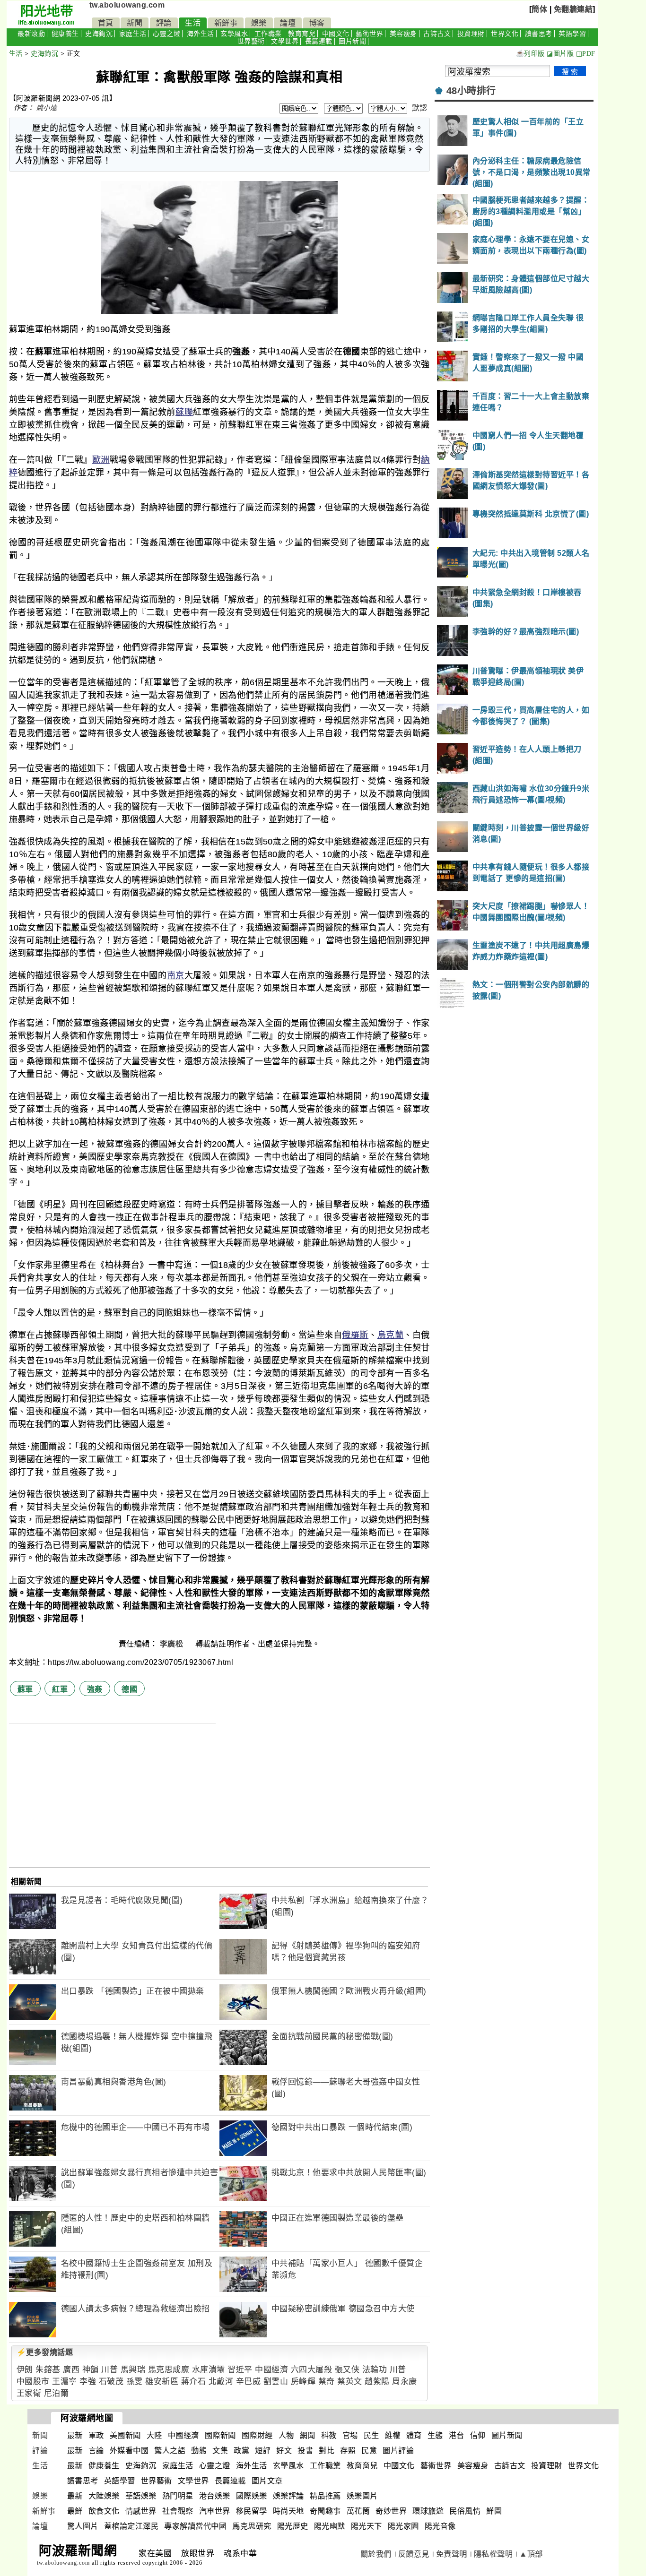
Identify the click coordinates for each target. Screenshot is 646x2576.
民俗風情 (465, 2511)
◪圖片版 (560, 54)
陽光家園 (403, 2526)
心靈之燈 (166, 34)
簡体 (539, 9)
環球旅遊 (428, 2511)
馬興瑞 (133, 2370)
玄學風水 (234, 34)
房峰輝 (303, 2382)
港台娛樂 (215, 2496)
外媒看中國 (129, 2451)
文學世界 (285, 41)
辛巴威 (249, 2382)
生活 (193, 23)
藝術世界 (369, 34)
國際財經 (257, 2435)
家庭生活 (133, 34)
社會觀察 (178, 2511)
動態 (199, 2451)
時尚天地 (288, 2511)
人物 (286, 2435)
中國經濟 (271, 2370)
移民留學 (252, 2511)
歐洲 (101, 460)
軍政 (96, 2435)
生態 (435, 2435)
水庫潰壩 (209, 2370)
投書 (305, 2451)
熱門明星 (178, 2496)
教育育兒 (302, 34)
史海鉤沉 (99, 34)
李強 (88, 2382)
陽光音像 (440, 2526)
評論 (164, 23)
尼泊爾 (57, 2393)
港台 (457, 2435)
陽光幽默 (330, 2526)
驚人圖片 (83, 2526)
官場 (350, 2435)
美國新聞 (125, 2435)
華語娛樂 (141, 2496)
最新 (75, 2435)
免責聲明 (452, 2554)
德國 (129, 1689)
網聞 (308, 2435)
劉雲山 (276, 2382)
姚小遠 (47, 108)
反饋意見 (414, 2554)
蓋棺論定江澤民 (131, 2526)
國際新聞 (220, 2435)
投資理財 (471, 34)
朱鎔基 (48, 2370)
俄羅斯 (355, 1335)
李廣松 (173, 1644)
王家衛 (29, 2393)
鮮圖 (494, 2511)
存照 (348, 2451)
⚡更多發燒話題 (45, 2352)
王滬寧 (65, 2382)
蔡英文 (350, 2382)
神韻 (91, 2370)
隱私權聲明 (493, 2554)
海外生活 (201, 34)
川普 (109, 2370)
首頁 (106, 23)
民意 (369, 2451)
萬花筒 (358, 2511)
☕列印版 (530, 54)
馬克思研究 (252, 2526)
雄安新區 (162, 2382)
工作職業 (268, 34)
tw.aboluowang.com (127, 5)
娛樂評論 (288, 2496)
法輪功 (375, 2370)
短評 (263, 2451)
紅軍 (60, 1689)
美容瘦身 (403, 34)
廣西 (71, 2370)
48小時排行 (471, 91)
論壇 (288, 23)
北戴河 (221, 2382)
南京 (176, 975)
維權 (393, 2435)
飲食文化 (104, 2511)
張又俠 (347, 2370)
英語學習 (572, 34)
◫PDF (586, 54)
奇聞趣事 (325, 2511)
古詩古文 (437, 34)
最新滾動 (31, 34)
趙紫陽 (377, 2382)
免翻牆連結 (573, 9)
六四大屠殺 (312, 2370)
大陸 (154, 2435)
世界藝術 (251, 41)
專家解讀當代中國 (195, 2526)
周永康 (405, 2382)
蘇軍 (25, 1689)
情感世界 (141, 2511)
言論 (96, 2451)
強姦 (95, 1689)
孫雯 (135, 2382)
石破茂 (111, 2382)
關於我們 (376, 2554)
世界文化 (505, 34)
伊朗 (25, 2370)
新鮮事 (226, 23)
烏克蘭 (391, 1335)
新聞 (135, 23)
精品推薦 (325, 2496)
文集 (220, 2451)
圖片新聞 (352, 41)
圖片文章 (267, 2481)
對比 (327, 2451)
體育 (414, 2435)
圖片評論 (398, 2451)
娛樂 (259, 23)
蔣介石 (194, 2382)
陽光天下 (367, 2526)
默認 (420, 108)
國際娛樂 (252, 2496)
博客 (317, 23)
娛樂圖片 (362, 2496)
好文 (284, 2451)
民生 (371, 2435)
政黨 (241, 2451)
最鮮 (75, 2511)
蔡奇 (327, 2382)
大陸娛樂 (104, 2496)
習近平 (240, 2370)
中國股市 (33, 2382)
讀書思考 (539, 34)
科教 (329, 2435)
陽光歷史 (293, 2526)
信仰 (478, 2435)
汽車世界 (215, 2511)
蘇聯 (184, 412)
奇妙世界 (391, 2511)
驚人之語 (170, 2451)
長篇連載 (319, 41)
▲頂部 (531, 2554)
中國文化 (336, 34)
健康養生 (65, 34)
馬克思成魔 (169, 2370)
